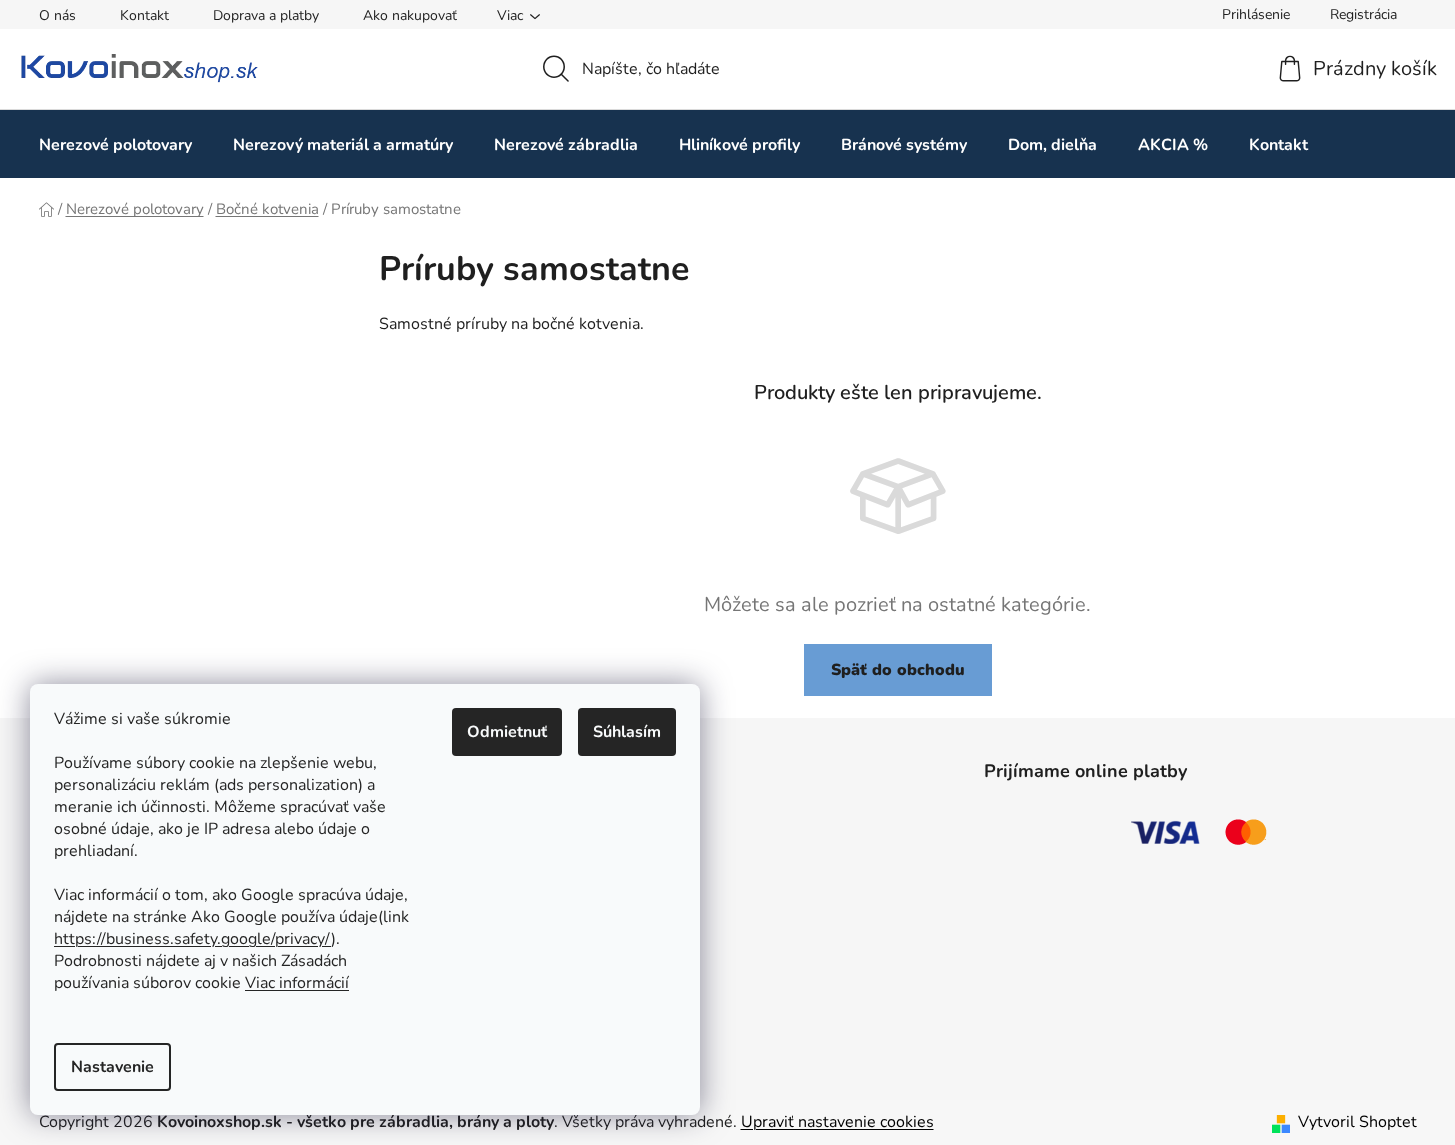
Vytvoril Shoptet (1357, 1122)
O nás (57, 15)
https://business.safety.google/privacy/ (192, 939)
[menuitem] (115, 144)
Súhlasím (627, 732)
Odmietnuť (507, 732)
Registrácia (1363, 14)
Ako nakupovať (410, 15)
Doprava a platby (266, 15)
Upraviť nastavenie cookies (837, 1122)
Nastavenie (112, 1067)
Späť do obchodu (898, 670)
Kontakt (144, 15)
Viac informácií (297, 983)
